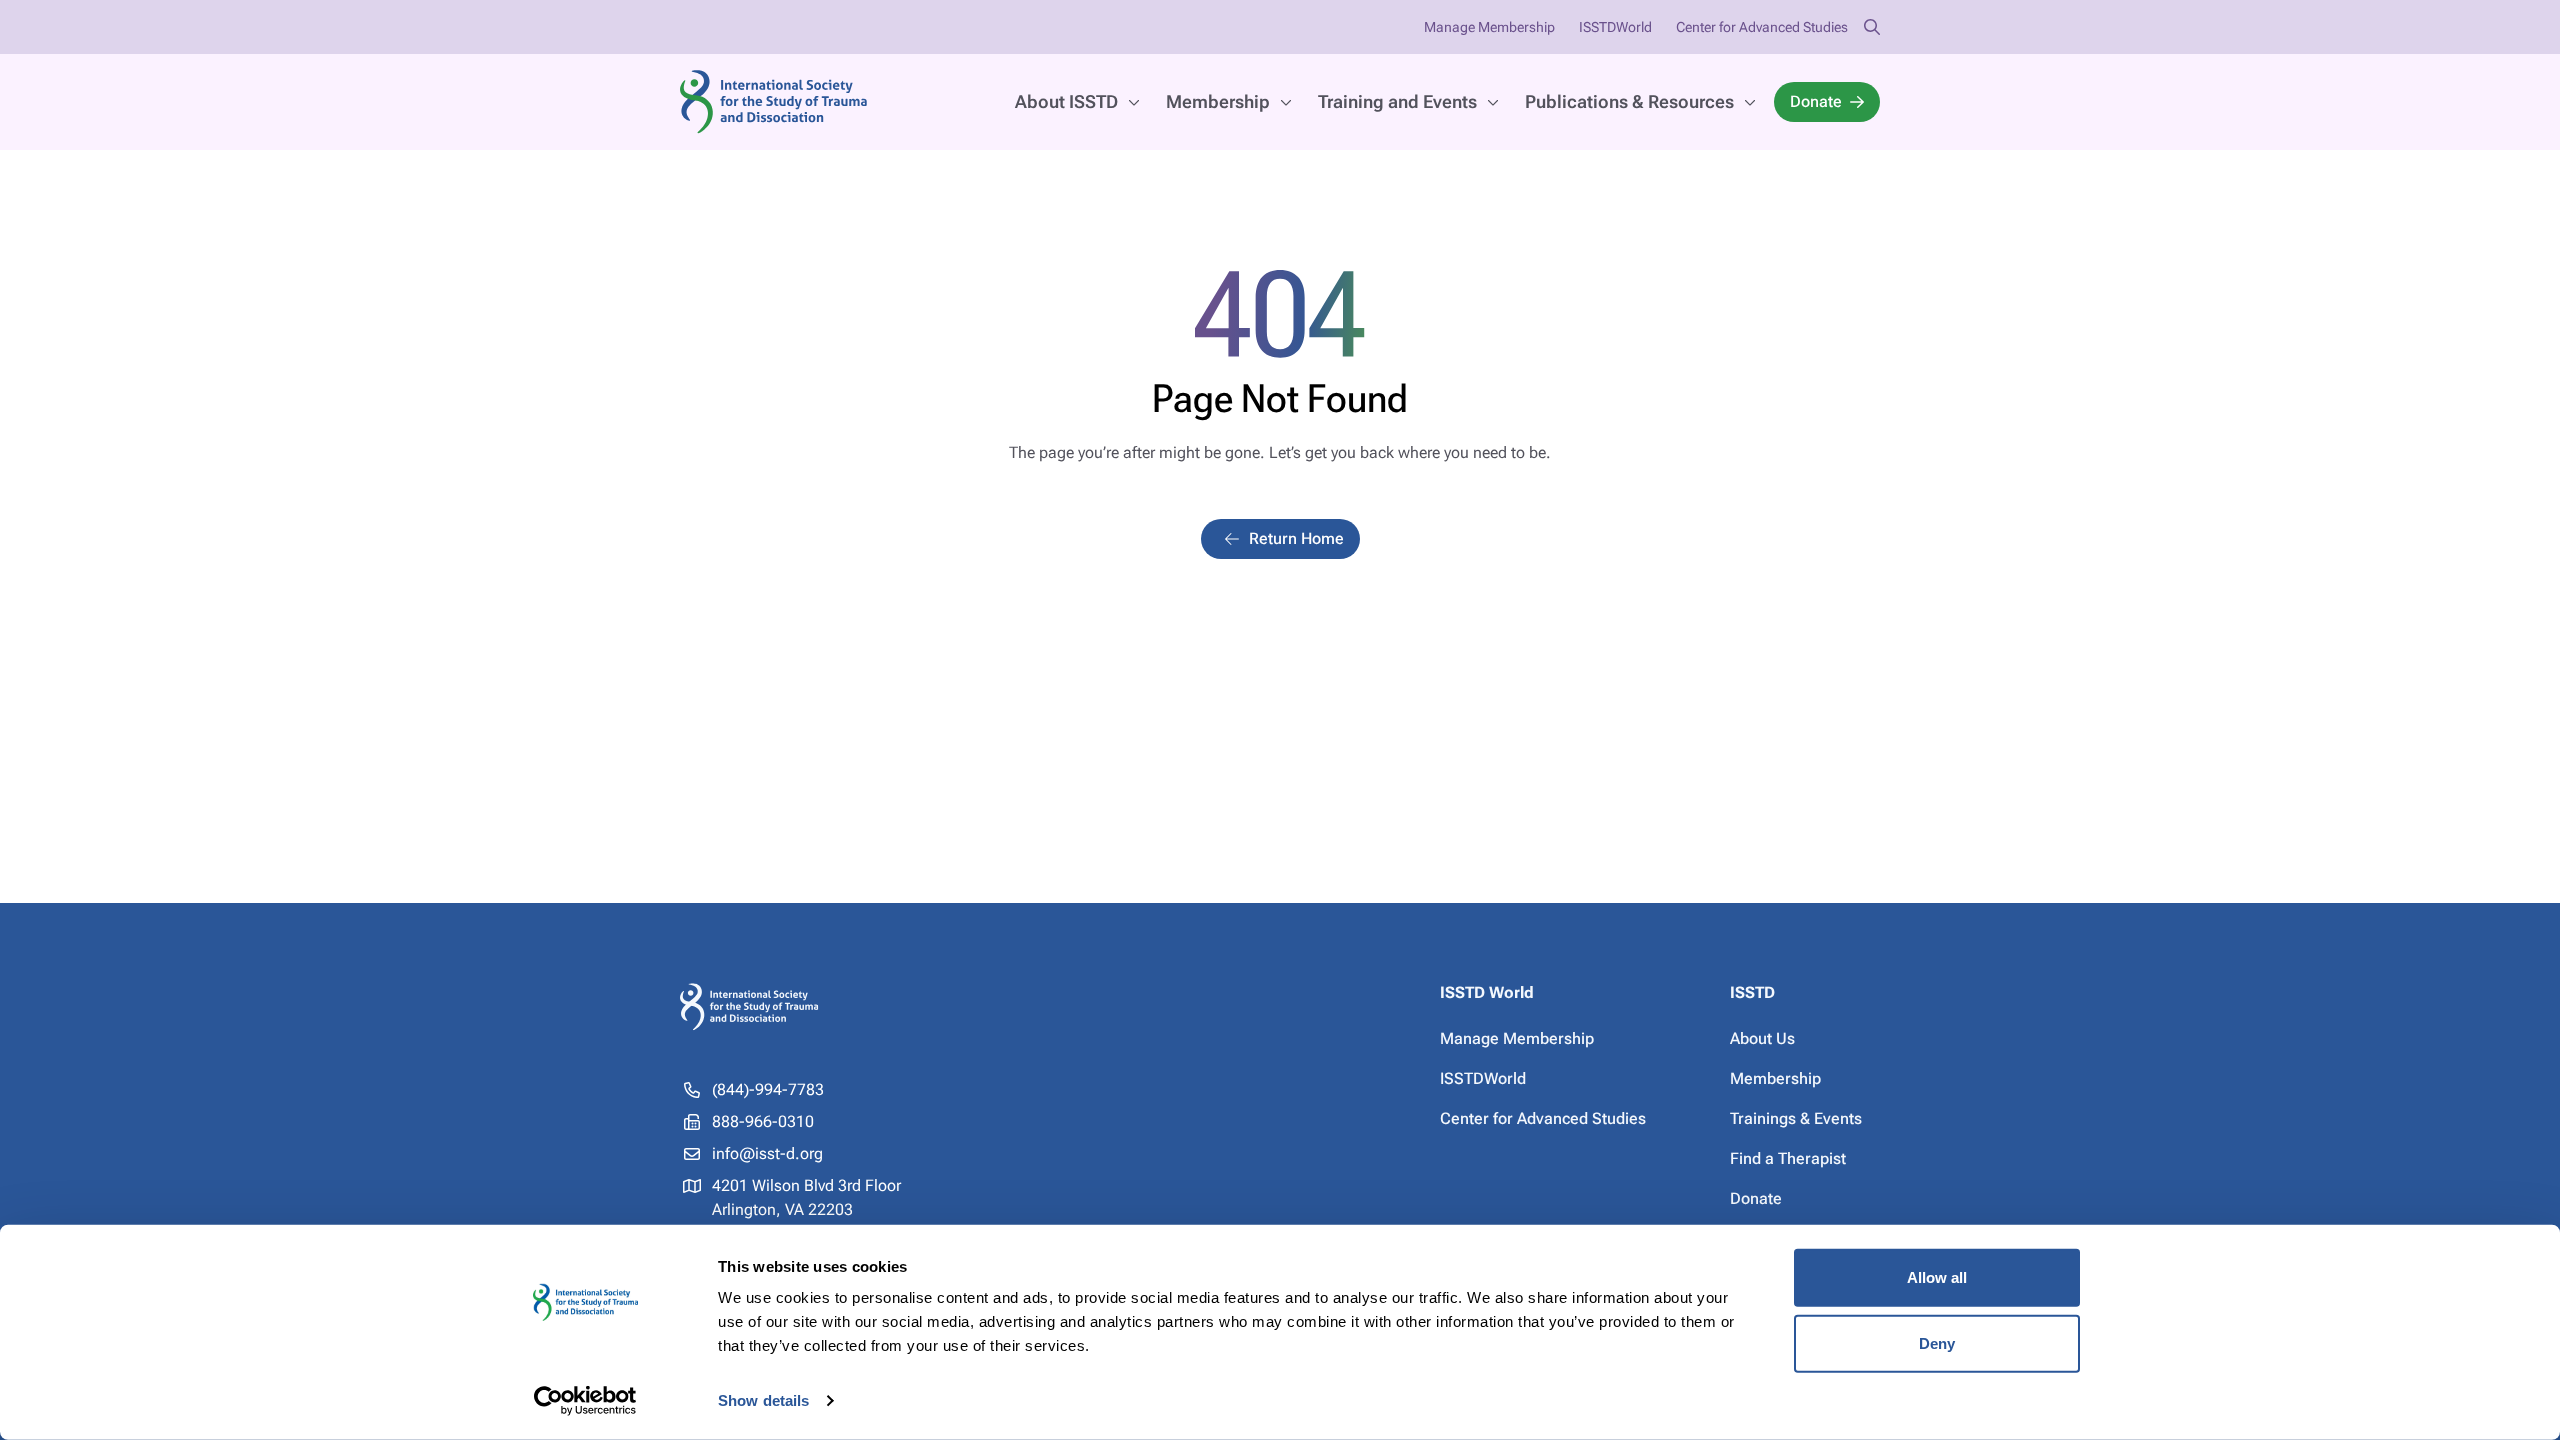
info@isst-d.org (767, 1153)
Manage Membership (1489, 27)
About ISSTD (1066, 101)
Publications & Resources (1629, 101)
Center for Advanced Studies (1762, 27)
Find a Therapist (1788, 1158)
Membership (1218, 101)
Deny (1937, 1342)
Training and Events (1397, 101)
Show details (763, 1400)
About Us (1762, 1038)
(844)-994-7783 (768, 1089)
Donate (1816, 101)
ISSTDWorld (1615, 27)
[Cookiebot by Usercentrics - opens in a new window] (585, 1401)
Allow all (1937, 1277)
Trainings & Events (1796, 1118)
